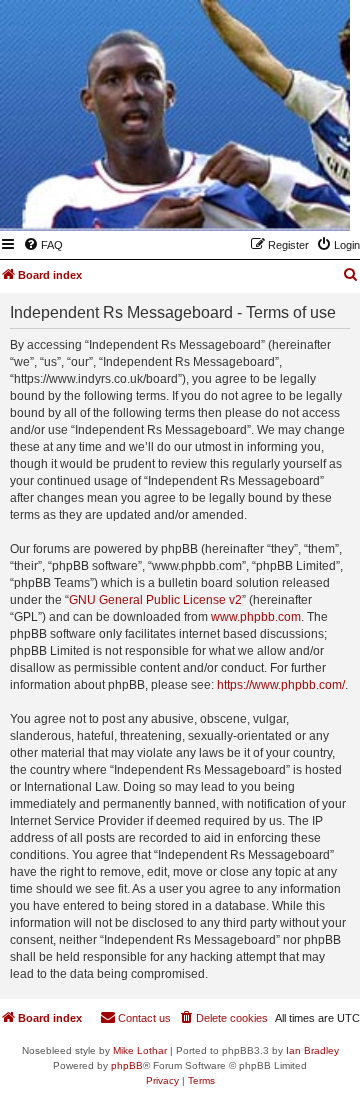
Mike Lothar (140, 1050)
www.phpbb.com (256, 617)
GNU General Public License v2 (155, 600)
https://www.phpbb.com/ (281, 685)
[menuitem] (43, 245)
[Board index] (237, 202)
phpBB (127, 1065)
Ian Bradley (312, 1050)
